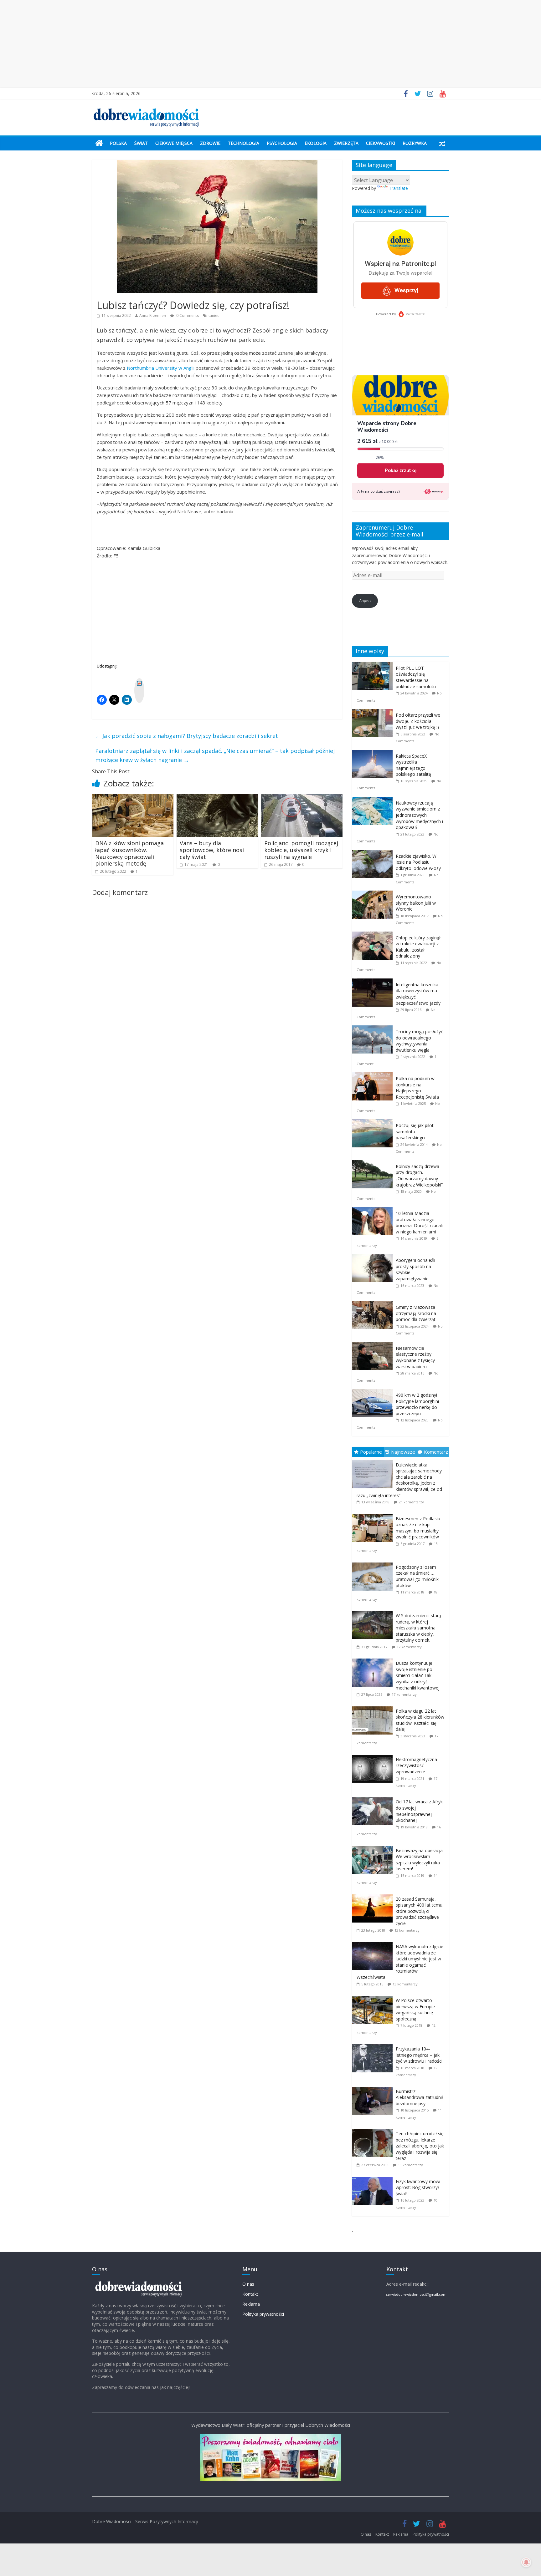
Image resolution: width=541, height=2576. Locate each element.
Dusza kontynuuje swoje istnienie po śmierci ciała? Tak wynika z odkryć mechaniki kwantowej (418, 1675)
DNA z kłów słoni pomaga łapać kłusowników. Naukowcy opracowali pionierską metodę (129, 853)
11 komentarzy (410, 2165)
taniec (214, 315)
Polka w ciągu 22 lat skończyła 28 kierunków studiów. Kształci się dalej (420, 1720)
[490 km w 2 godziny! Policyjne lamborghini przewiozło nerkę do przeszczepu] (374, 1392)
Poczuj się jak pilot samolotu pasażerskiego (415, 1131)
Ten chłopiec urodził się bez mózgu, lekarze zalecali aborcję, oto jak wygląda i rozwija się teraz (420, 2146)
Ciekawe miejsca (174, 143)
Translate (398, 188)
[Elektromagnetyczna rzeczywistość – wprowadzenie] (374, 1755)
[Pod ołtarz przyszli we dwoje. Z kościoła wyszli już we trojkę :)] (374, 712)
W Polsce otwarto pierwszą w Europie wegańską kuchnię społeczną (415, 2009)
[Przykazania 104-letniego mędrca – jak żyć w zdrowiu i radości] (374, 2044)
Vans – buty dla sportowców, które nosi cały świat (212, 850)
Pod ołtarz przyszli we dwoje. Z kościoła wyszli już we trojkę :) (418, 721)
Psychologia (282, 143)
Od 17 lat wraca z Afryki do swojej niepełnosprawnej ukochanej (420, 1811)
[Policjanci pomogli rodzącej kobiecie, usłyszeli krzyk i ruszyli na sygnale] (302, 798)
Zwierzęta (346, 143)
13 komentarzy (407, 1930)
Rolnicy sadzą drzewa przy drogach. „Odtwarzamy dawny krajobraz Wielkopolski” (419, 1176)
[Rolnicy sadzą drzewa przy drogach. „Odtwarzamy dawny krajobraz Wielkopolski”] (374, 1164)
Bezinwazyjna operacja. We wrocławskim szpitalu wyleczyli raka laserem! (420, 1860)
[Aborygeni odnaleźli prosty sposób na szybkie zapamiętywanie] (374, 1257)
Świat (141, 143)
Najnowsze (403, 1452)
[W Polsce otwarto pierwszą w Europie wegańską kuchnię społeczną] (374, 1996)
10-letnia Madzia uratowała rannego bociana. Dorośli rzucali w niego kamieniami (419, 1222)
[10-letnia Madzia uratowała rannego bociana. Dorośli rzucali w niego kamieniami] (374, 1210)
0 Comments (187, 315)
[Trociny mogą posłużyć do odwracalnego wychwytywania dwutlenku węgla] (374, 1029)
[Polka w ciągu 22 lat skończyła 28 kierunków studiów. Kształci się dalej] (374, 1707)
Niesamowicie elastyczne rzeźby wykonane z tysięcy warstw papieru (415, 1357)
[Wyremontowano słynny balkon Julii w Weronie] (374, 894)
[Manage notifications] (526, 2562)
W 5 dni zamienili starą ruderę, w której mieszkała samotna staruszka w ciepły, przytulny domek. (418, 1628)
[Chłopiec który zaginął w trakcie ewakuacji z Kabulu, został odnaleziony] (374, 935)
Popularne (371, 1452)
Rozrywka (415, 143)
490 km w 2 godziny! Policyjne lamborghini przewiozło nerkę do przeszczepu (417, 1404)
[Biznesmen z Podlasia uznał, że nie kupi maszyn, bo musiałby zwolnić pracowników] (374, 1514)
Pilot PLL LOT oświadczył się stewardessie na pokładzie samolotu (416, 677)
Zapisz (365, 600)
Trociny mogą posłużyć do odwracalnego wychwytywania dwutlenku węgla (419, 1041)
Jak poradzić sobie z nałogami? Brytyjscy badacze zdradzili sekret (187, 736)
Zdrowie (210, 143)
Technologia (244, 143)
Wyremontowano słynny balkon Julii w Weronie (416, 903)
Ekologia (316, 143)
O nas (248, 2284)
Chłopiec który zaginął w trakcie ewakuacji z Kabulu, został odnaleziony (418, 947)
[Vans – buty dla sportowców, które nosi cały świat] (217, 798)
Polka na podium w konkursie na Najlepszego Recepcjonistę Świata (417, 1088)
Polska (118, 143)
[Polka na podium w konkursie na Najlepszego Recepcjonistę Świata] (374, 1076)
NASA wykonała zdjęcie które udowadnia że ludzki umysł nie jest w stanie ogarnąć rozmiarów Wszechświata (400, 1962)
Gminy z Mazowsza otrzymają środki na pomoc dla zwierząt (416, 1313)
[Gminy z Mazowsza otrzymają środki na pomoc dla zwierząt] (374, 1304)
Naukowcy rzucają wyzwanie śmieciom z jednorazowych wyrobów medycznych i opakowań (419, 815)
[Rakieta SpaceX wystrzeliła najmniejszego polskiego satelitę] (374, 753)
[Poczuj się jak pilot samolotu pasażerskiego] (374, 1123)
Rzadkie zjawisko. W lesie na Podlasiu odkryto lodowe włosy (418, 862)
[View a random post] (442, 143)
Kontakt (250, 2294)
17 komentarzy (409, 1647)
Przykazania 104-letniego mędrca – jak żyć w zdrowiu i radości (419, 2055)
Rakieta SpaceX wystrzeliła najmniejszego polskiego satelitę (413, 765)
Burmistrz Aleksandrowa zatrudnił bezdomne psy (419, 2097)
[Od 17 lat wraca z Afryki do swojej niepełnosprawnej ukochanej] (374, 1797)
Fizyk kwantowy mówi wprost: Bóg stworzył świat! (418, 2187)
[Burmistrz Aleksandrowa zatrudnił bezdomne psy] (374, 2087)
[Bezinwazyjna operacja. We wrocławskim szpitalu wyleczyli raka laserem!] (374, 1846)
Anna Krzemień (153, 315)
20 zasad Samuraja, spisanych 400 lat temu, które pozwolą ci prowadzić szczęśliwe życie (420, 1911)
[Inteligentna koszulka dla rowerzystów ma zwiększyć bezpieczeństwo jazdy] (374, 982)
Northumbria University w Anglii (161, 368)
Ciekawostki (381, 143)
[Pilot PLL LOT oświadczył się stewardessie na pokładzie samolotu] (374, 665)
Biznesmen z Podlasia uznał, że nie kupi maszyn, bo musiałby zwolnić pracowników (418, 1528)
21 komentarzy (411, 1502)
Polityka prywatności (263, 2314)
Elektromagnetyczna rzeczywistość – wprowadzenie (416, 1766)
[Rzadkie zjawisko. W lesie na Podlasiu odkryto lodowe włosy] (374, 853)
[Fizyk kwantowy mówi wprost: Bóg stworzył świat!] (374, 2177)
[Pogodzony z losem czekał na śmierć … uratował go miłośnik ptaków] (374, 1563)
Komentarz (436, 1452)
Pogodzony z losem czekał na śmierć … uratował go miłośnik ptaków (417, 1576)
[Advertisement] (270, 44)
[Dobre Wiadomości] (99, 143)
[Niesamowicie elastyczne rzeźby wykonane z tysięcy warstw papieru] (374, 1345)
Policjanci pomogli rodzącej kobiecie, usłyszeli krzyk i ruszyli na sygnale (301, 850)
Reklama (251, 2304)
